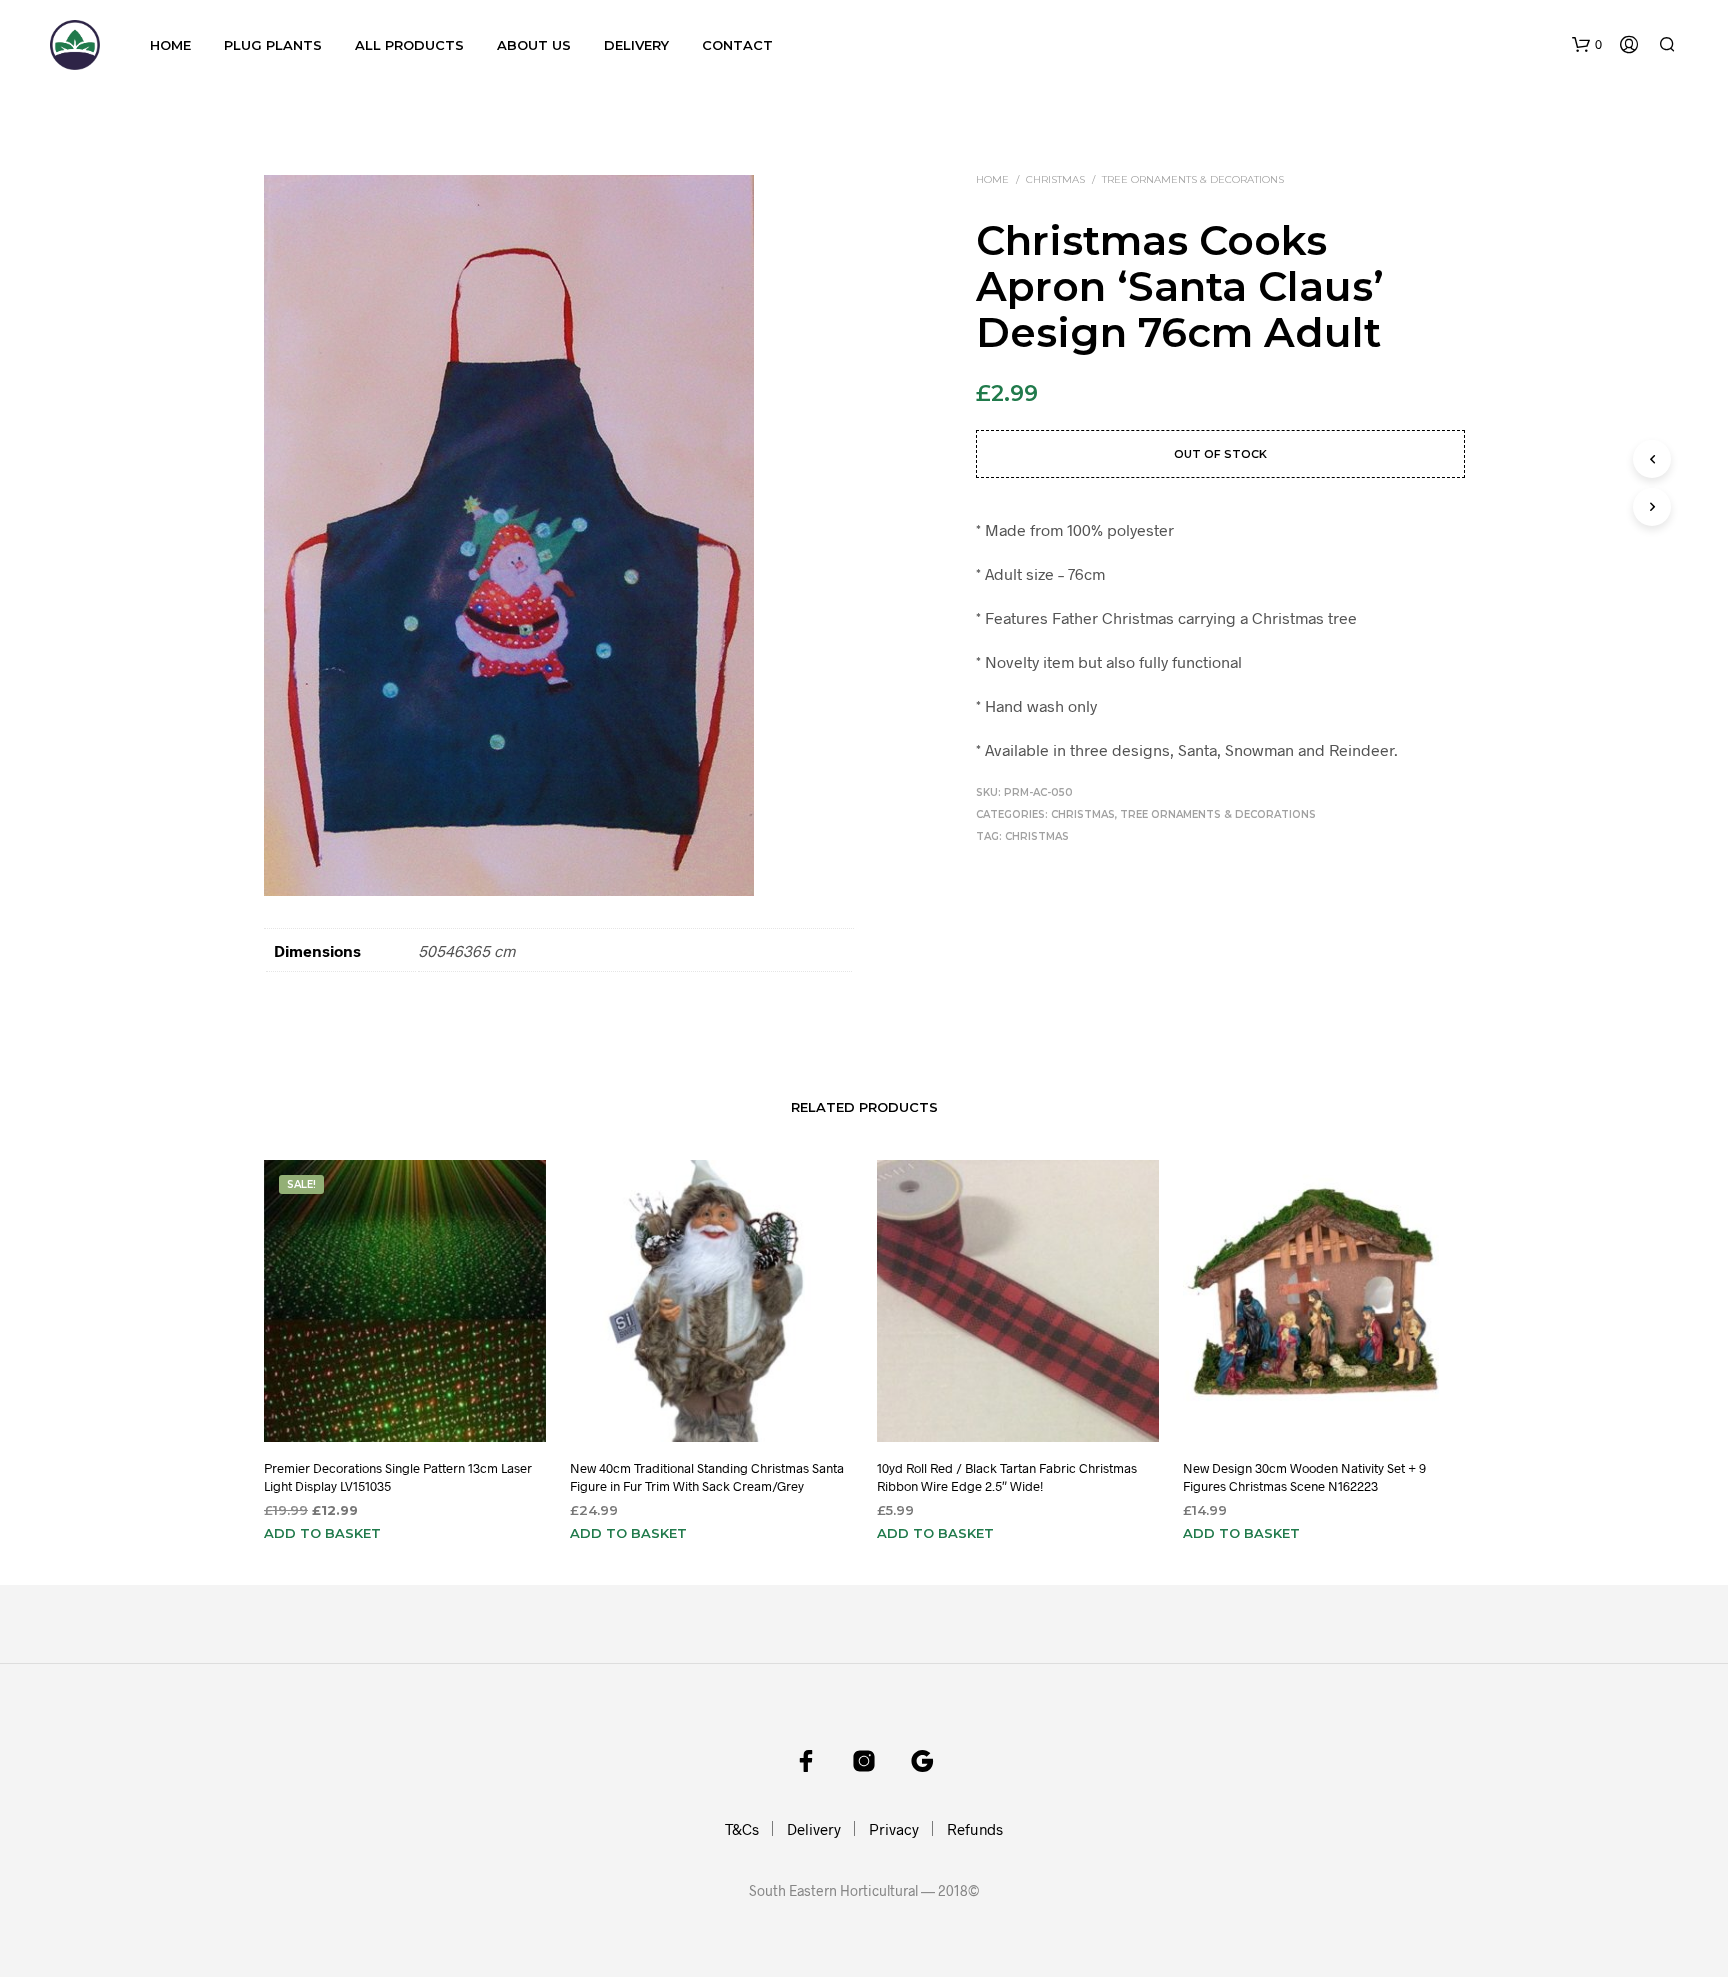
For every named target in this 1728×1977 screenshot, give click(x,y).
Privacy (894, 1829)
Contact (737, 45)
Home (170, 45)
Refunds (975, 1829)
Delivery (636, 45)
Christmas (1055, 179)
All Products (409, 45)
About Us (534, 45)
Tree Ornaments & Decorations (1193, 179)
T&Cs (742, 1829)
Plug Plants (273, 45)
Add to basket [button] (322, 1533)
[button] (1587, 45)
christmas (1037, 836)
